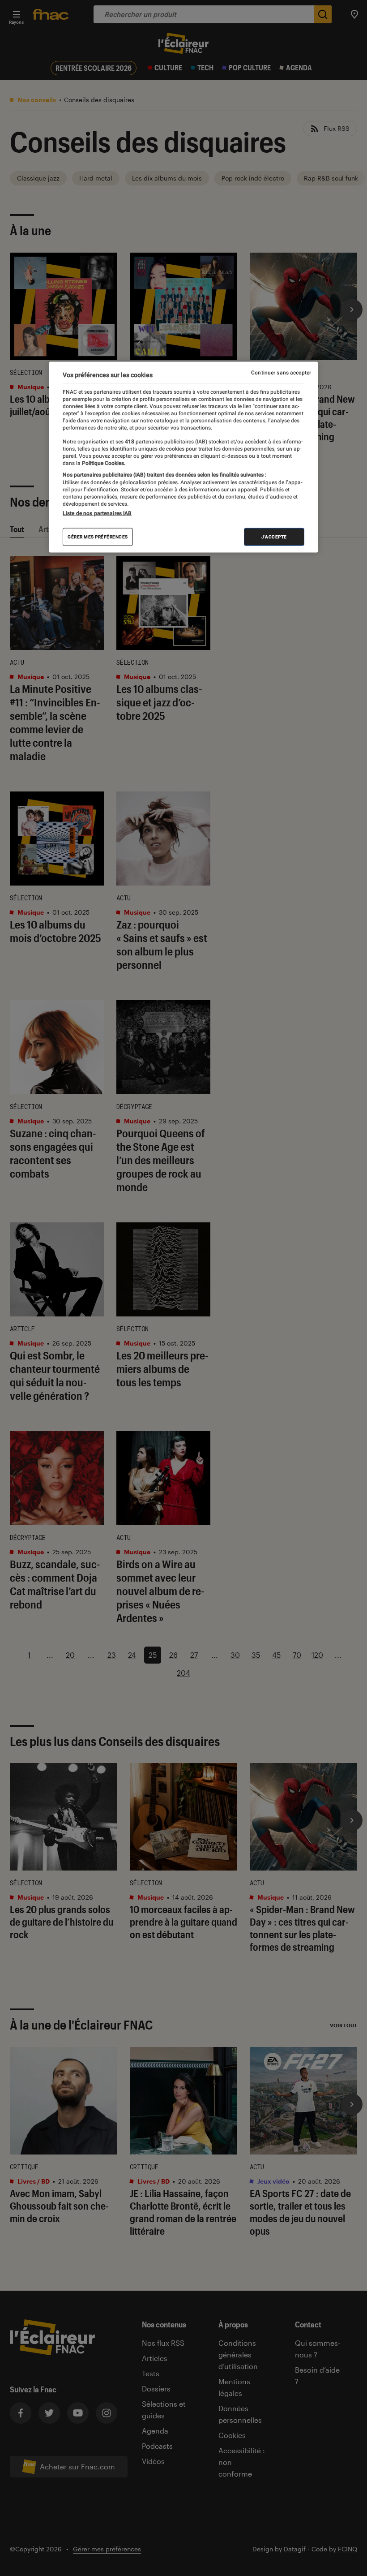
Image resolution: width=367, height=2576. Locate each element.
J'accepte (274, 537)
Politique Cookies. (103, 463)
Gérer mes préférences (98, 537)
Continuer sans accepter (281, 372)
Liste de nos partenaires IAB (97, 513)
